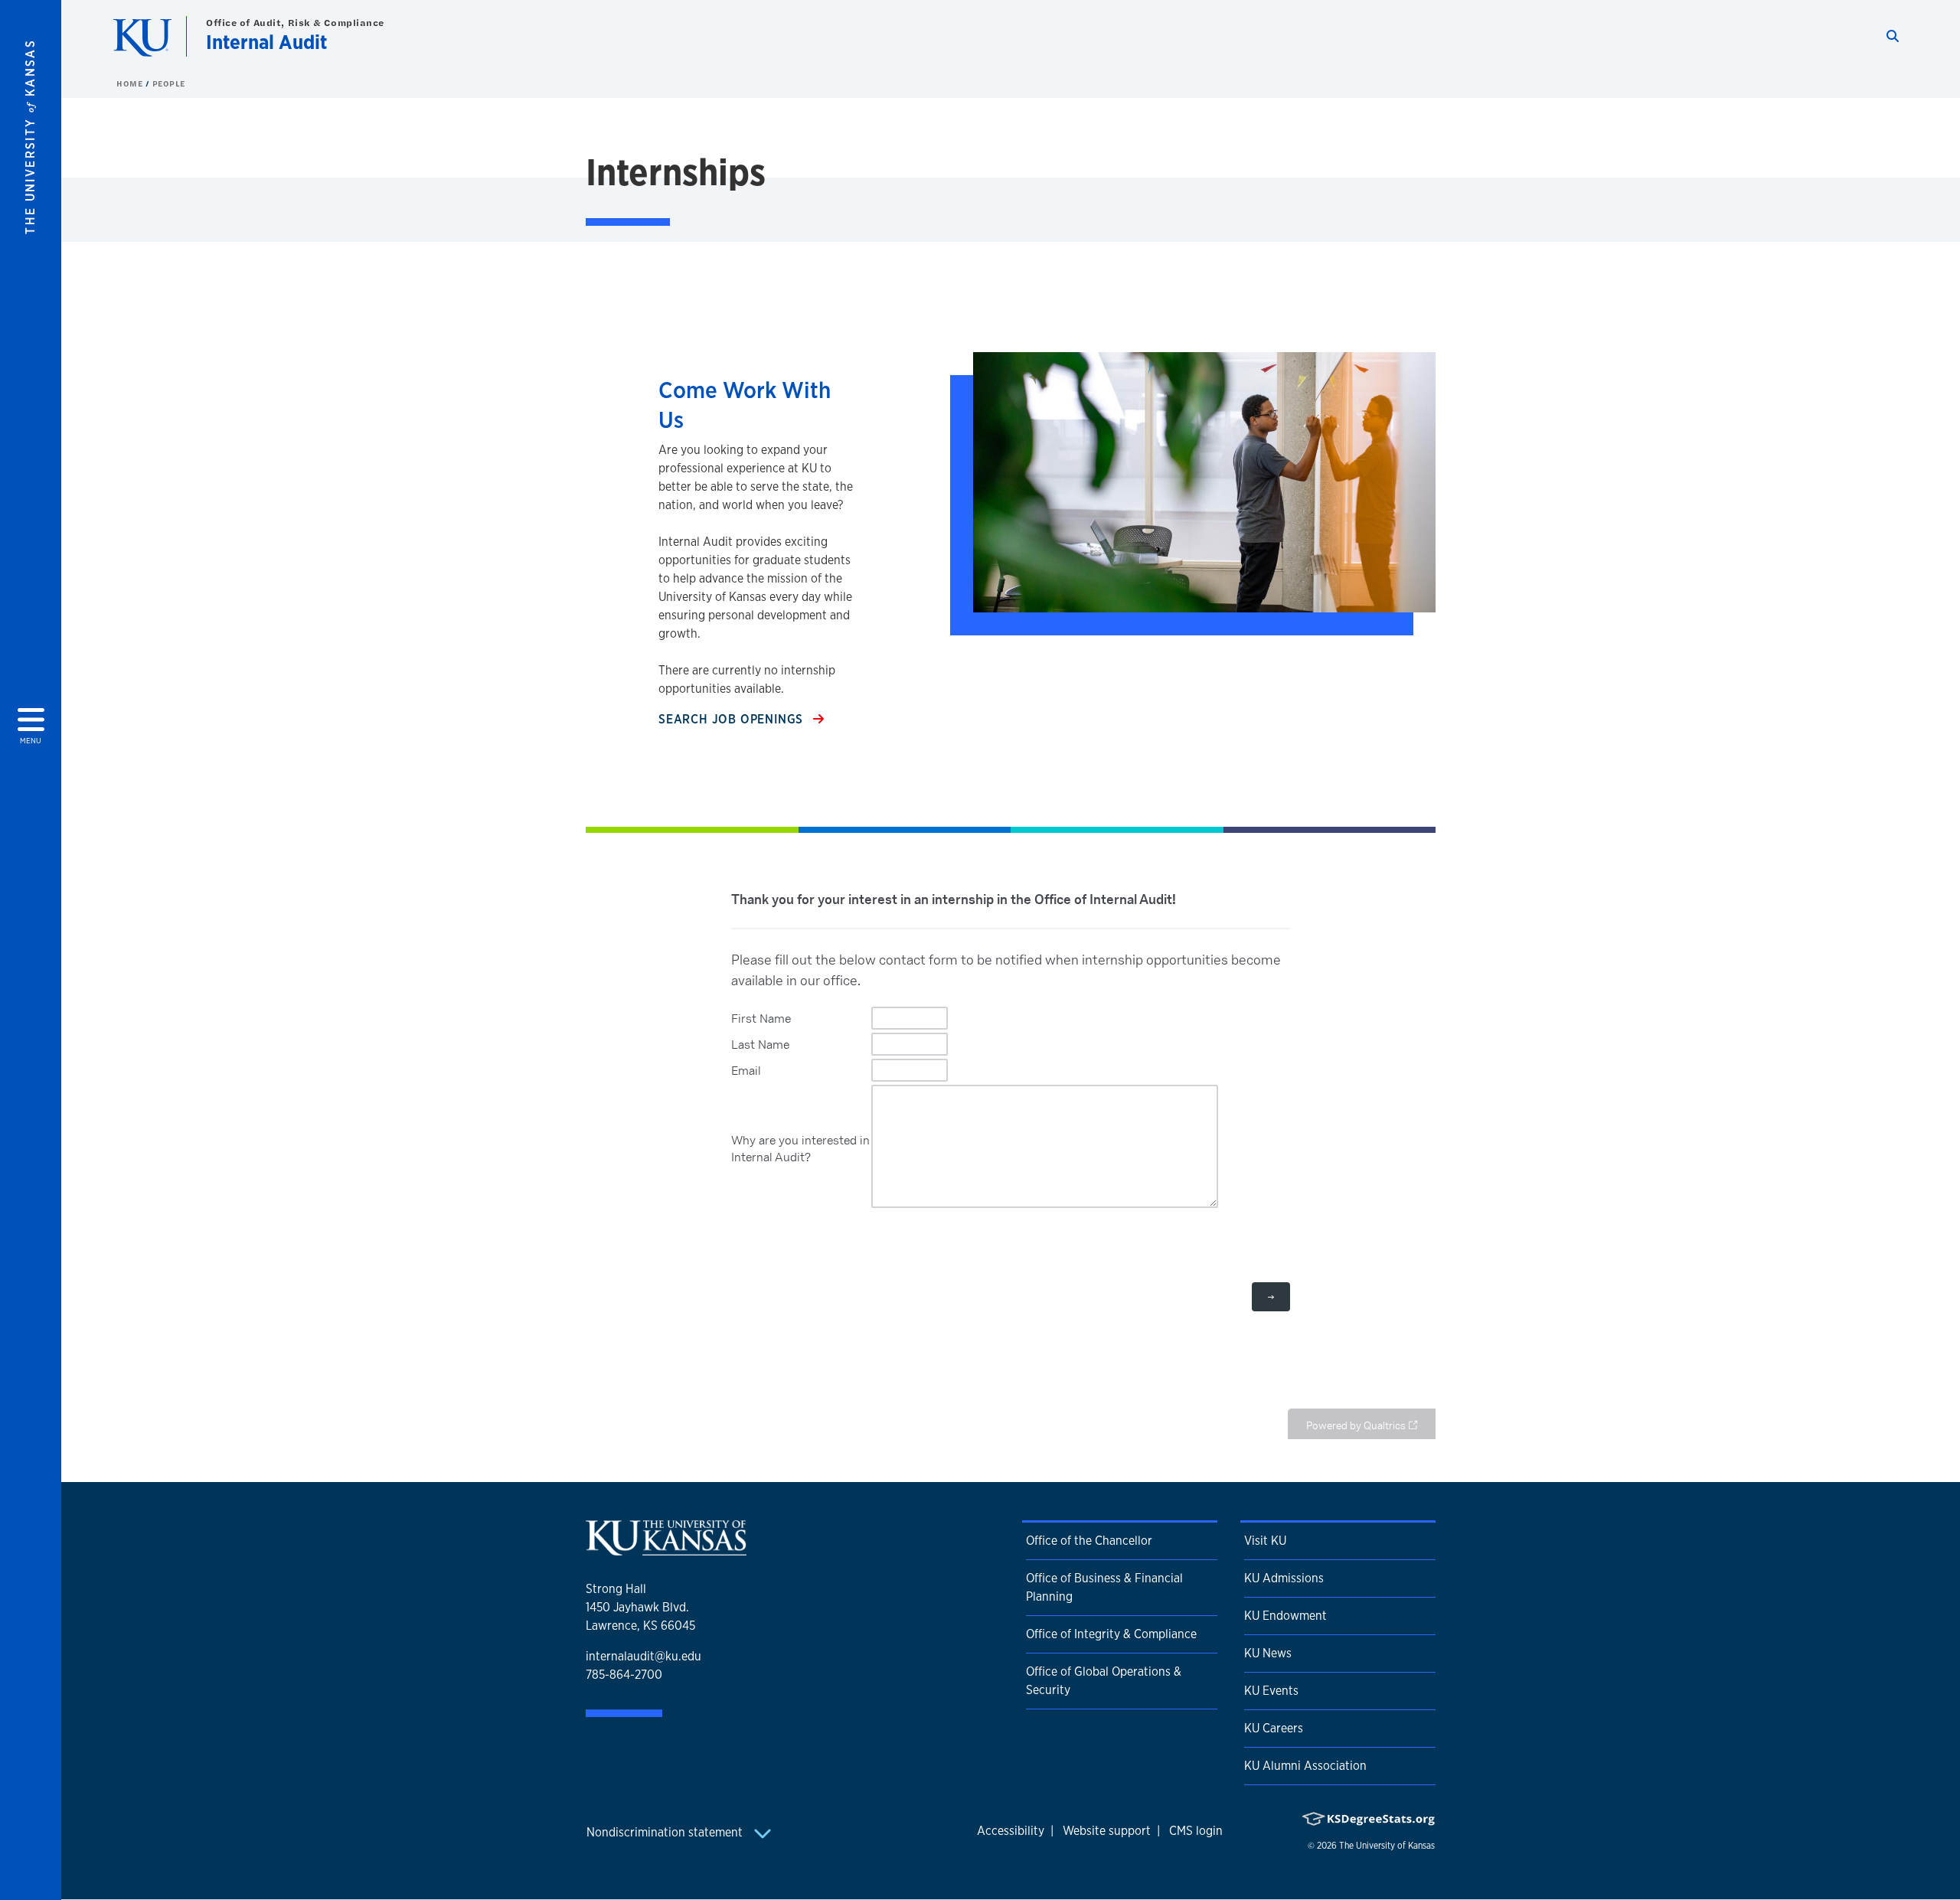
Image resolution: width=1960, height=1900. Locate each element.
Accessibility (1011, 1831)
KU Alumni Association (1305, 1766)
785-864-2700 (624, 1675)
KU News (1268, 1653)
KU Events (1271, 1691)
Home (131, 83)
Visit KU (1265, 1541)
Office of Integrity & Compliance (1111, 1634)
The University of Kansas (1387, 1846)
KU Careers (1274, 1728)
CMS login (1196, 1831)
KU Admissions (1284, 1578)
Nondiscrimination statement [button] (666, 1832)
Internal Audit (266, 42)
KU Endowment (1285, 1616)
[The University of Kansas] (666, 1549)
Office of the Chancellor (1089, 1541)
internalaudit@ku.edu (644, 1656)
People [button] (169, 83)
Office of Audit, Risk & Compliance (295, 23)
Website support (1107, 1831)
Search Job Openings (733, 719)
